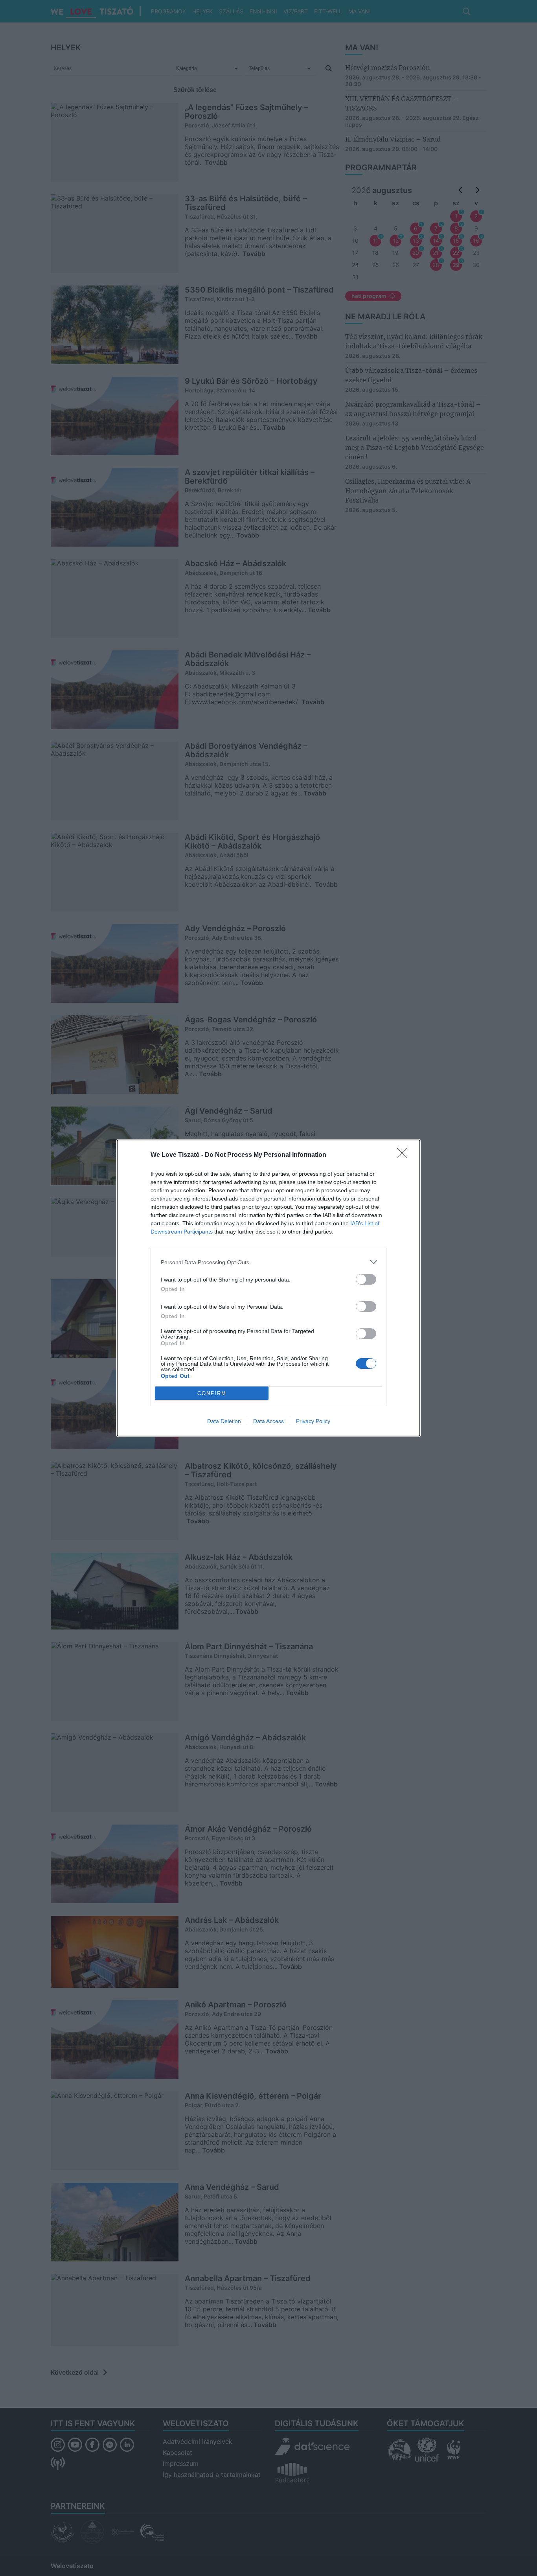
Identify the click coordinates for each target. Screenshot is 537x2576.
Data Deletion (224, 1421)
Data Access (268, 1421)
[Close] (405, 1155)
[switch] (366, 1279)
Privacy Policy (313, 1421)
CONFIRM (212, 1393)
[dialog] (268, 1288)
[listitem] (268, 1262)
